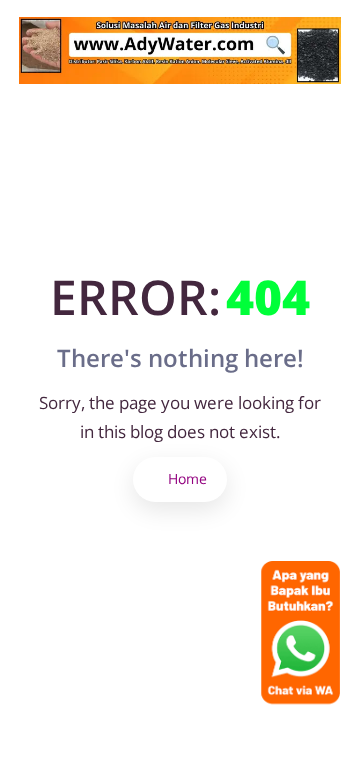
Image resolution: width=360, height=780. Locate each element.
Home (185, 478)
